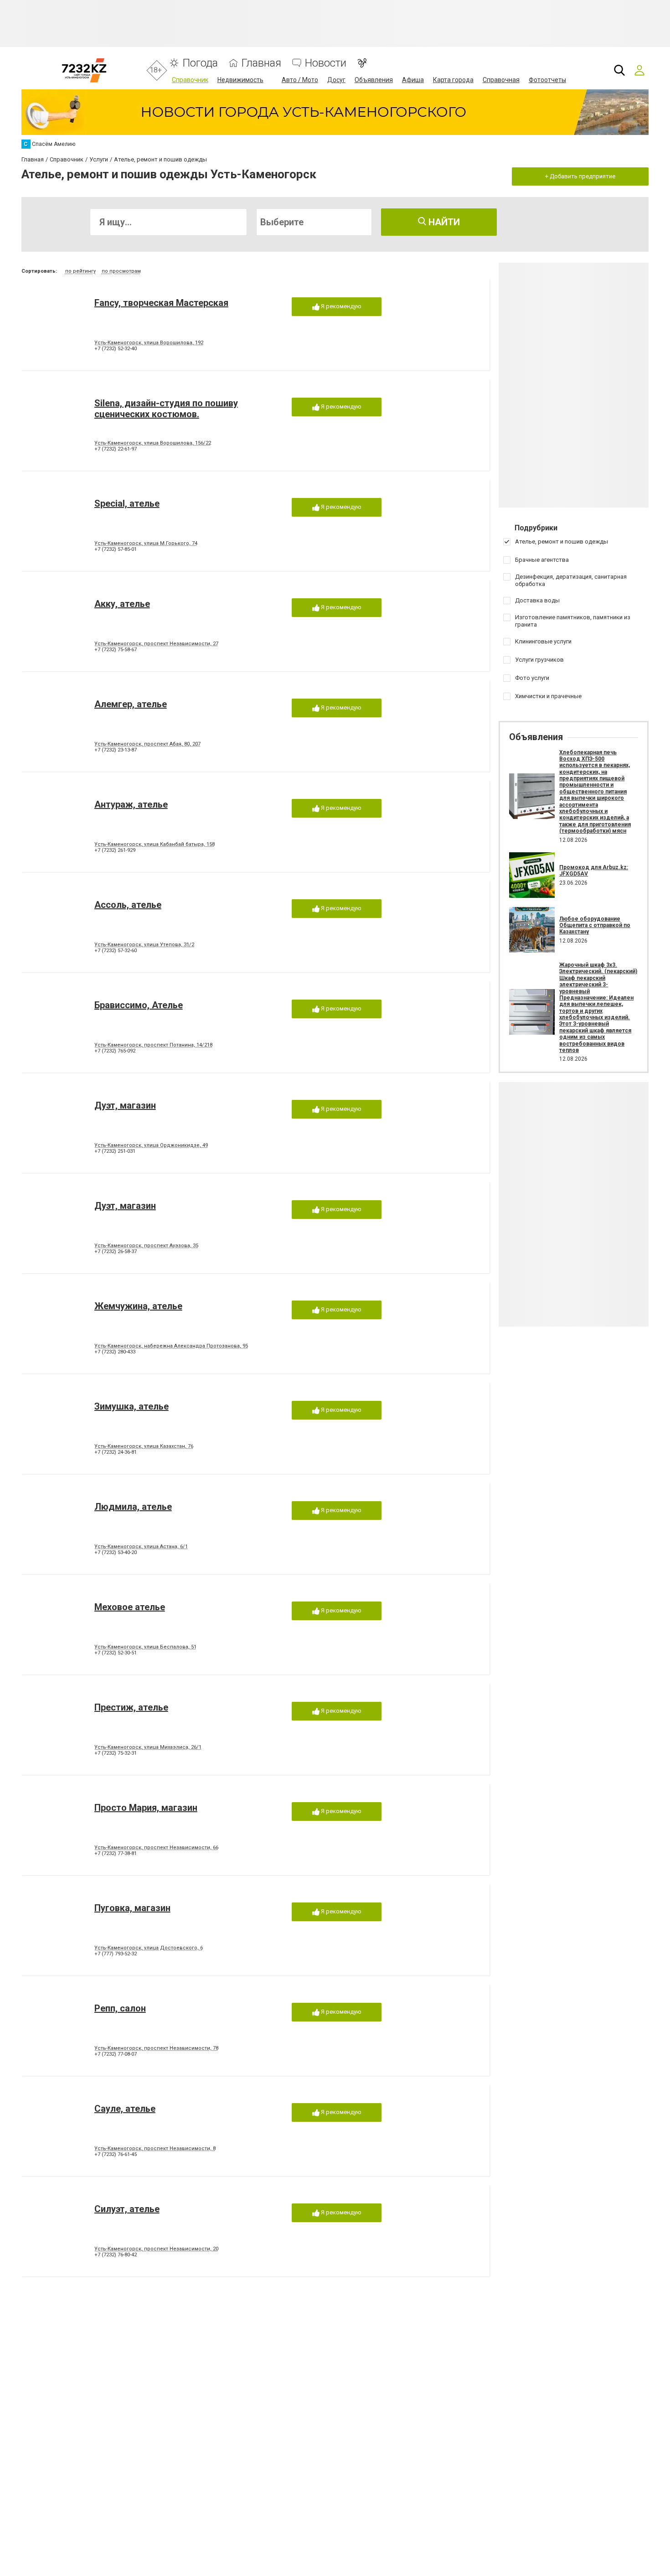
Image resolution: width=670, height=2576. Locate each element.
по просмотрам (121, 271)
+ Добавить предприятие (580, 176)
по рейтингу (80, 271)
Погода (200, 63)
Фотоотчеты (547, 80)
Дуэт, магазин (125, 1105)
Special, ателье (127, 503)
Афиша (413, 80)
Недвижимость (240, 80)
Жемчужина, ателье (138, 1306)
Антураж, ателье (131, 804)
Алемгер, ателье (131, 704)
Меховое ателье (130, 1607)
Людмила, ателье (133, 1507)
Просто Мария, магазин (146, 1808)
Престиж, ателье (131, 1707)
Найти (443, 222)
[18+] (84, 70)
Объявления (374, 80)
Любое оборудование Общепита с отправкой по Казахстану (595, 925)
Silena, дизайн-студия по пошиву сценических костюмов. (166, 409)
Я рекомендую (340, 306)
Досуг (336, 80)
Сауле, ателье (125, 2109)
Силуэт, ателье (127, 2209)
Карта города (453, 80)
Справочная (501, 80)
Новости (326, 63)
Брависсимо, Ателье (139, 1005)
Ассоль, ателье (128, 905)
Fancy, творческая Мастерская (161, 303)
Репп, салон (120, 2008)
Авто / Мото (300, 80)
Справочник (190, 80)
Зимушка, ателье (131, 1406)
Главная (261, 63)
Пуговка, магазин (132, 1908)
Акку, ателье (122, 604)
